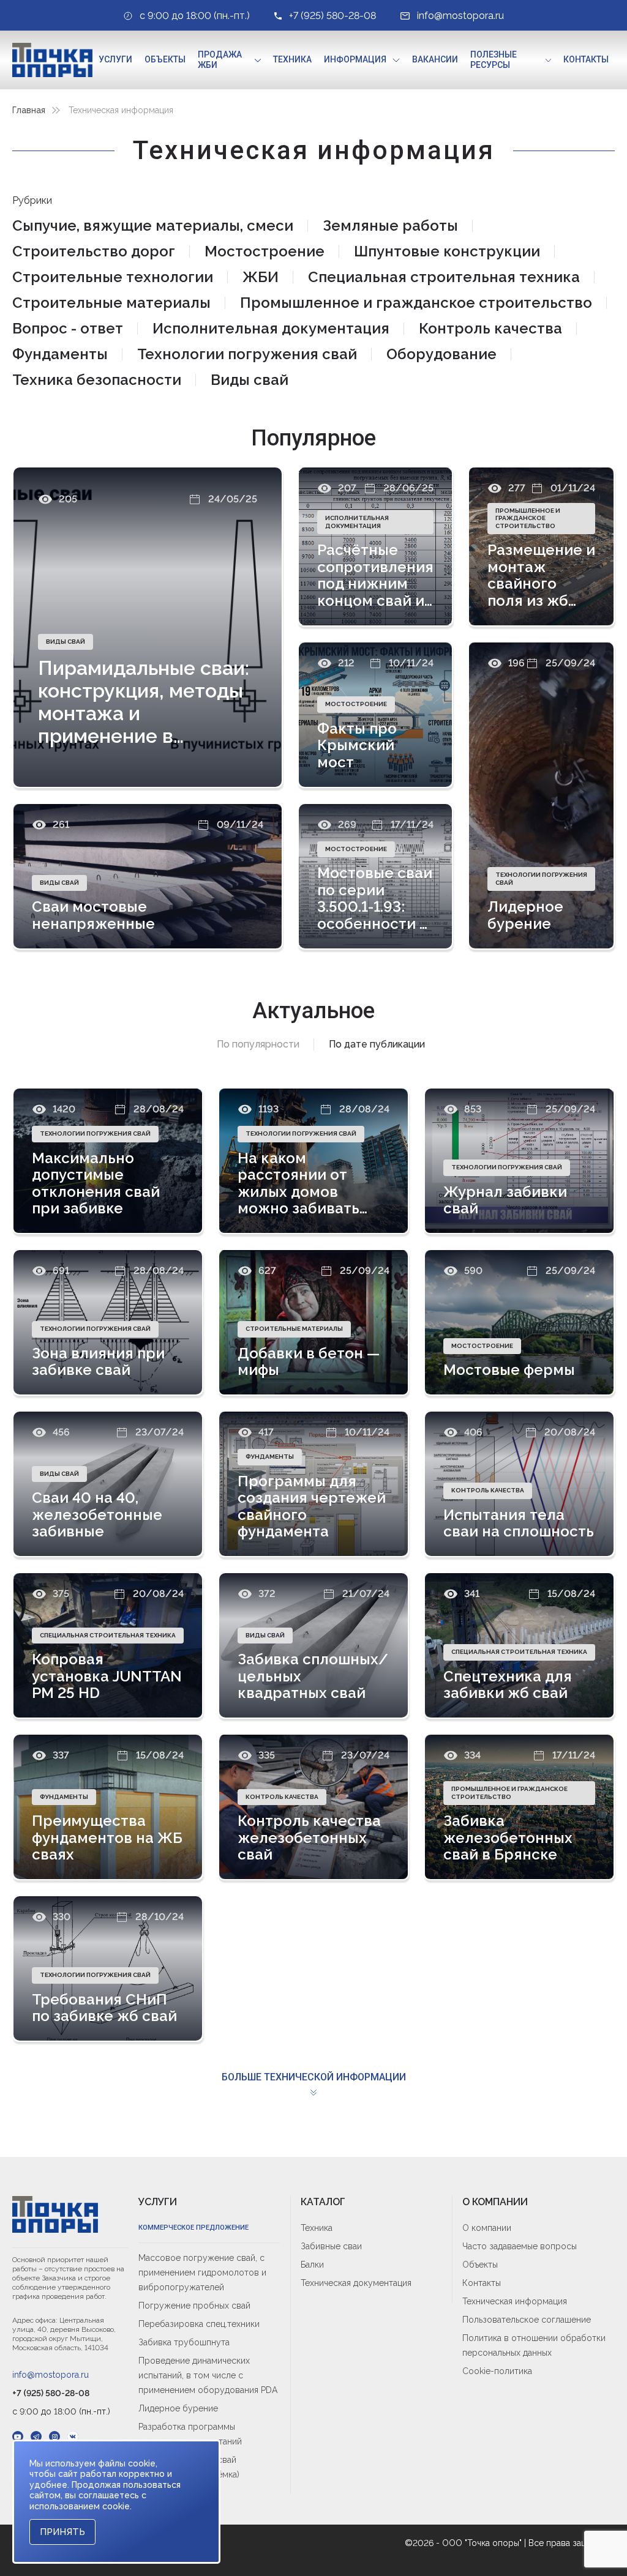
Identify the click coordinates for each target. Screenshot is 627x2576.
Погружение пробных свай (194, 2306)
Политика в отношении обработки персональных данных (534, 2345)
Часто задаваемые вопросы (520, 2246)
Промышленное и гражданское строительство (416, 303)
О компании (487, 2228)
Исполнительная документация (271, 328)
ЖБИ (261, 277)
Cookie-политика (497, 2371)
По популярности (258, 1044)
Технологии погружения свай (247, 354)
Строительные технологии (113, 277)
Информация (355, 59)
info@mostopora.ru (51, 2375)
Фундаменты (60, 354)
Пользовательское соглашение (527, 2320)
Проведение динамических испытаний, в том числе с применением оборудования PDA (208, 2375)
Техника (292, 59)
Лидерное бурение (178, 2408)
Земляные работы (390, 225)
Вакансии (435, 59)
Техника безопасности (97, 380)
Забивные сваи (331, 2246)
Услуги (115, 59)
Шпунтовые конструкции (447, 251)
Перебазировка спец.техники (199, 2324)
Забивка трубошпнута (184, 2342)
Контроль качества (490, 328)
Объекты (165, 59)
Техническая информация (515, 2301)
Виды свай (250, 380)
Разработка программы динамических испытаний (190, 2434)
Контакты (586, 59)
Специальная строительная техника (444, 277)
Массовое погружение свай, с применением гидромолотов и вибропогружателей (202, 2273)
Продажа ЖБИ (220, 60)
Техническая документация (356, 2283)
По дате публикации (377, 1044)
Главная (29, 110)
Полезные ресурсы (494, 60)
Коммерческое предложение (193, 2228)
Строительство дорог (94, 251)
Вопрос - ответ (68, 328)
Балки (312, 2265)
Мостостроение (265, 251)
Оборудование (441, 354)
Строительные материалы (111, 303)
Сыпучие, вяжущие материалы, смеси (153, 225)
